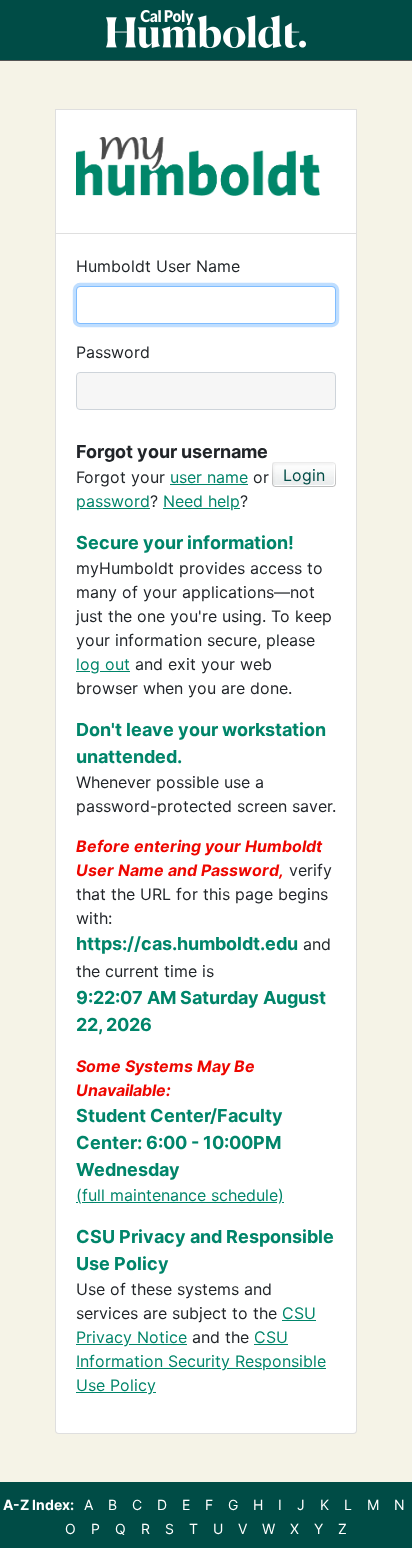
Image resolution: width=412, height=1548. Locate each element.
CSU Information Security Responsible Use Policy (201, 1361)
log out (103, 664)
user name (209, 477)
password (113, 501)
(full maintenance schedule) (180, 1195)
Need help (201, 501)
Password (113, 352)
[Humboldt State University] (206, 30)
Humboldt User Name (158, 266)
